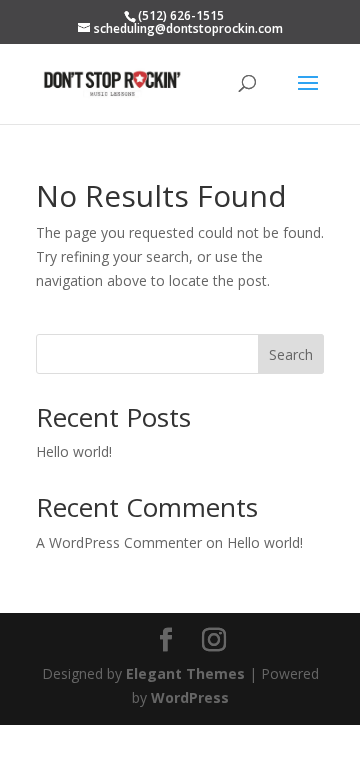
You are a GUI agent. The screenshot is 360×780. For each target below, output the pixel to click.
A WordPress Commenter (119, 542)
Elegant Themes (185, 673)
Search (291, 354)
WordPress (190, 697)
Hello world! (74, 451)
